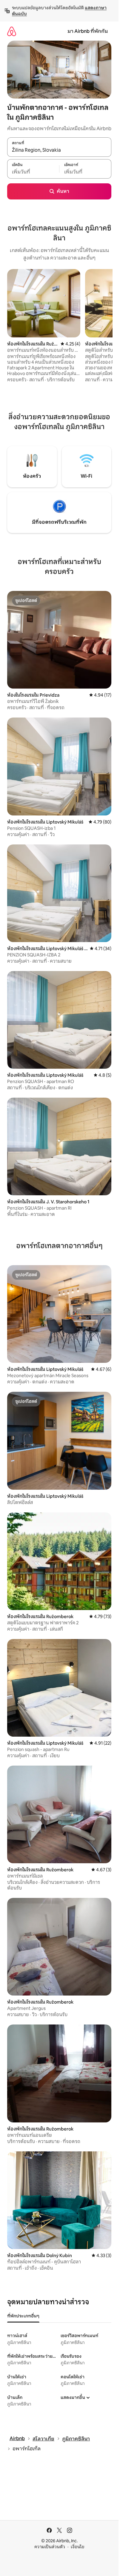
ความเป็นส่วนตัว (50, 2547)
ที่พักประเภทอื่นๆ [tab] (23, 2316)
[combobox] (59, 150)
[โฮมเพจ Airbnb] (12, 31)
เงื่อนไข (77, 2547)
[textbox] (33, 172)
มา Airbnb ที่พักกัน (88, 31)
